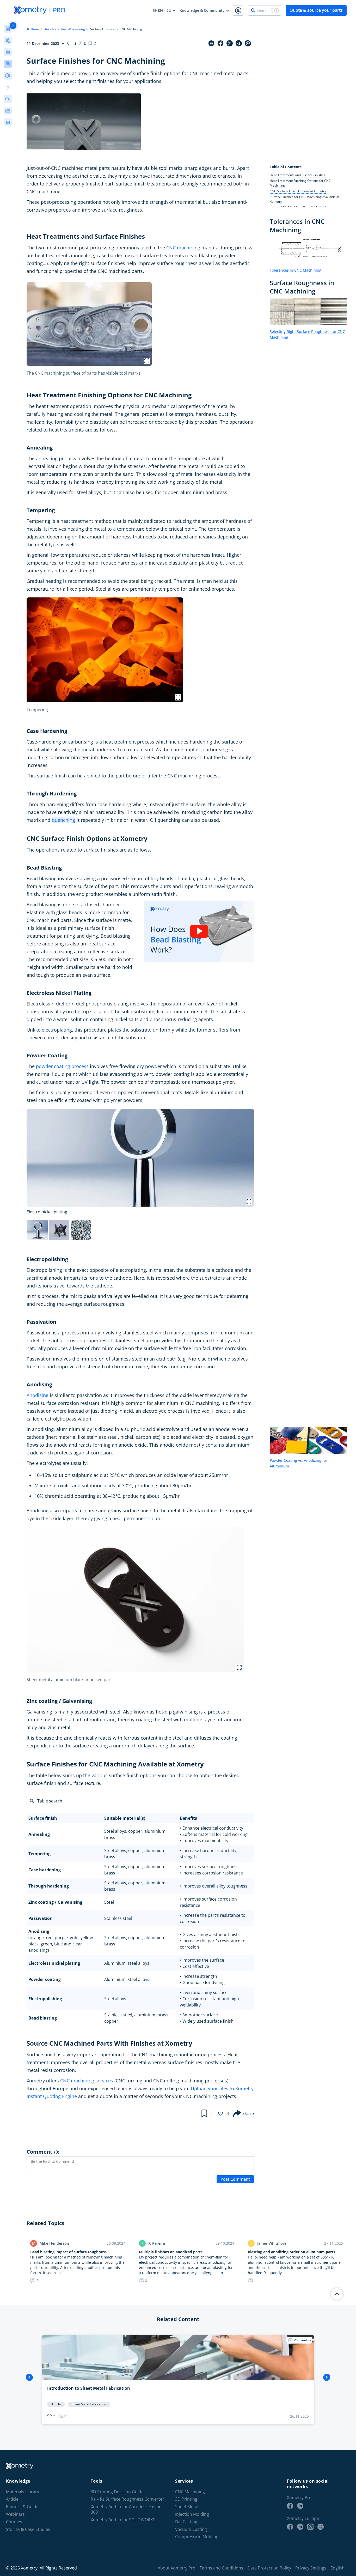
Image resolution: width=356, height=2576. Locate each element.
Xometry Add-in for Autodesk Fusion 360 (126, 2510)
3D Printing (186, 2499)
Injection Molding (192, 2514)
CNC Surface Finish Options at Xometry (298, 191)
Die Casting (186, 2522)
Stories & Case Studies (28, 2529)
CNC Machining (190, 2492)
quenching (63, 820)
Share (248, 2113)
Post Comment (235, 2179)
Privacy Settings (311, 2568)
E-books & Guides (23, 2507)
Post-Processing (73, 29)
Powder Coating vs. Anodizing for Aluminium (299, 1463)
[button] (92, 43)
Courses (14, 2522)
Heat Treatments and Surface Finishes (297, 175)
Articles (50, 29)
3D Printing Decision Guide (117, 2492)
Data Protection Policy (269, 2568)
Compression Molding (197, 2537)
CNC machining (183, 248)
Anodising (38, 1395)
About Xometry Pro (177, 2568)
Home (35, 29)
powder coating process (62, 1066)
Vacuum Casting (191, 2529)
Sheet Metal (187, 2507)
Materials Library (23, 2492)
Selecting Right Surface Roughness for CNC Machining (307, 334)
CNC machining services (87, 2081)
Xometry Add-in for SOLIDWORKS (123, 2520)
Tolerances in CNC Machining (296, 270)
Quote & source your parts (316, 10)
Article (12, 2499)
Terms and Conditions (221, 2568)
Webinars (15, 2514)
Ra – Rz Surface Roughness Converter (127, 2499)
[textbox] (65, 1818)
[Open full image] (147, 361)
